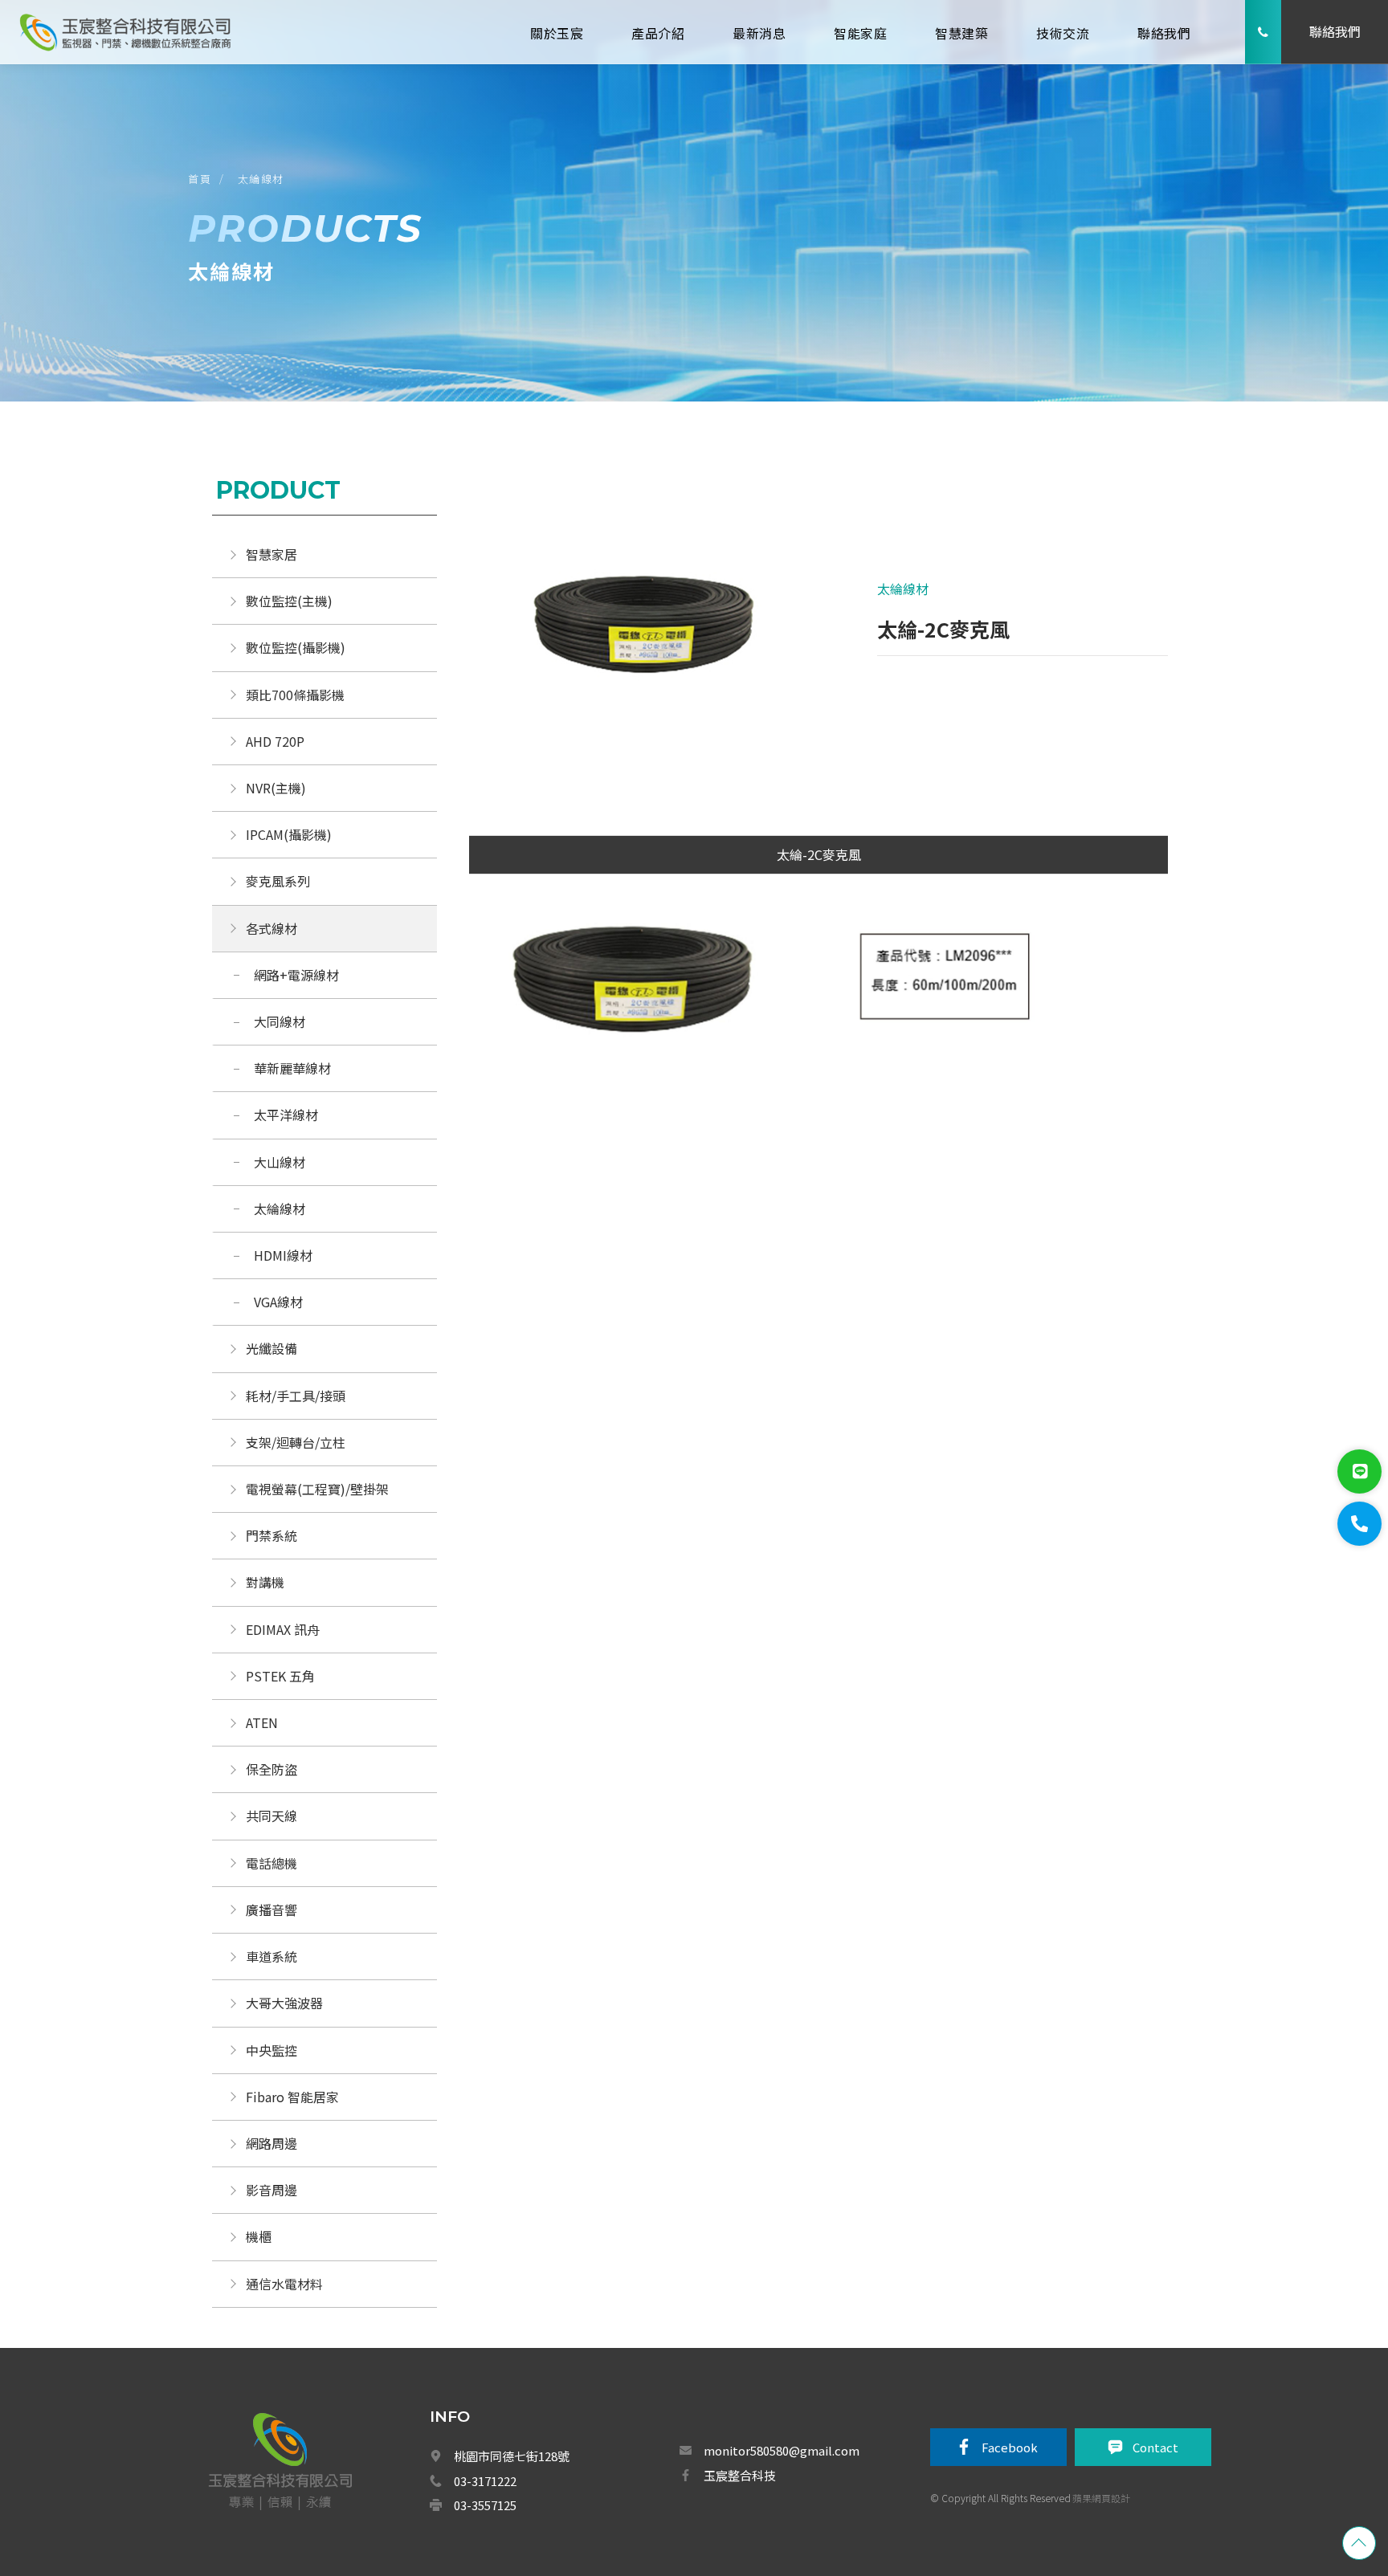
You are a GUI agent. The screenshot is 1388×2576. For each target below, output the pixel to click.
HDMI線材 (283, 1255)
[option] (644, 634)
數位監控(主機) (289, 601)
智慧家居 (271, 554)
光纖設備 (271, 1348)
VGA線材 (278, 1302)
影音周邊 (271, 2190)
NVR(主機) (276, 788)
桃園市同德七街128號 (512, 2456)
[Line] (1359, 1471)
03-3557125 (485, 2505)
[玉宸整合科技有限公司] (125, 32)
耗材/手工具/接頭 (296, 1396)
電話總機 (271, 1863)
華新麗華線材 (292, 1068)
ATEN (262, 1722)
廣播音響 (271, 1910)
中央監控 (273, 2050)
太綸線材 (261, 179)
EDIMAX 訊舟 (283, 1629)
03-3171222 (485, 2481)
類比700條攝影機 (295, 695)
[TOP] (1359, 2543)
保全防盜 (271, 1769)
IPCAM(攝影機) (289, 834)
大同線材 (280, 1021)
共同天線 (271, 1816)
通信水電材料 (284, 2284)
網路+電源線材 (296, 975)
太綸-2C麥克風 (819, 854)
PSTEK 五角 (280, 1676)
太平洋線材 (286, 1115)
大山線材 (280, 1162)
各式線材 (271, 928)
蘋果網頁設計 (1101, 2498)
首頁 (200, 179)
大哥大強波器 (284, 2003)
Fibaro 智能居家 (292, 2097)
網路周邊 (271, 2143)
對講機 (265, 1582)
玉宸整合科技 (740, 2475)
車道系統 (271, 1956)
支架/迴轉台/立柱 (296, 1442)
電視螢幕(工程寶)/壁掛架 (317, 1489)
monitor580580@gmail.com (782, 2450)
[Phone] (1359, 1524)
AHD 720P (275, 741)
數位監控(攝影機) (296, 647)
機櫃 (259, 2236)
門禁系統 (271, 1535)
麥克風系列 (278, 881)
